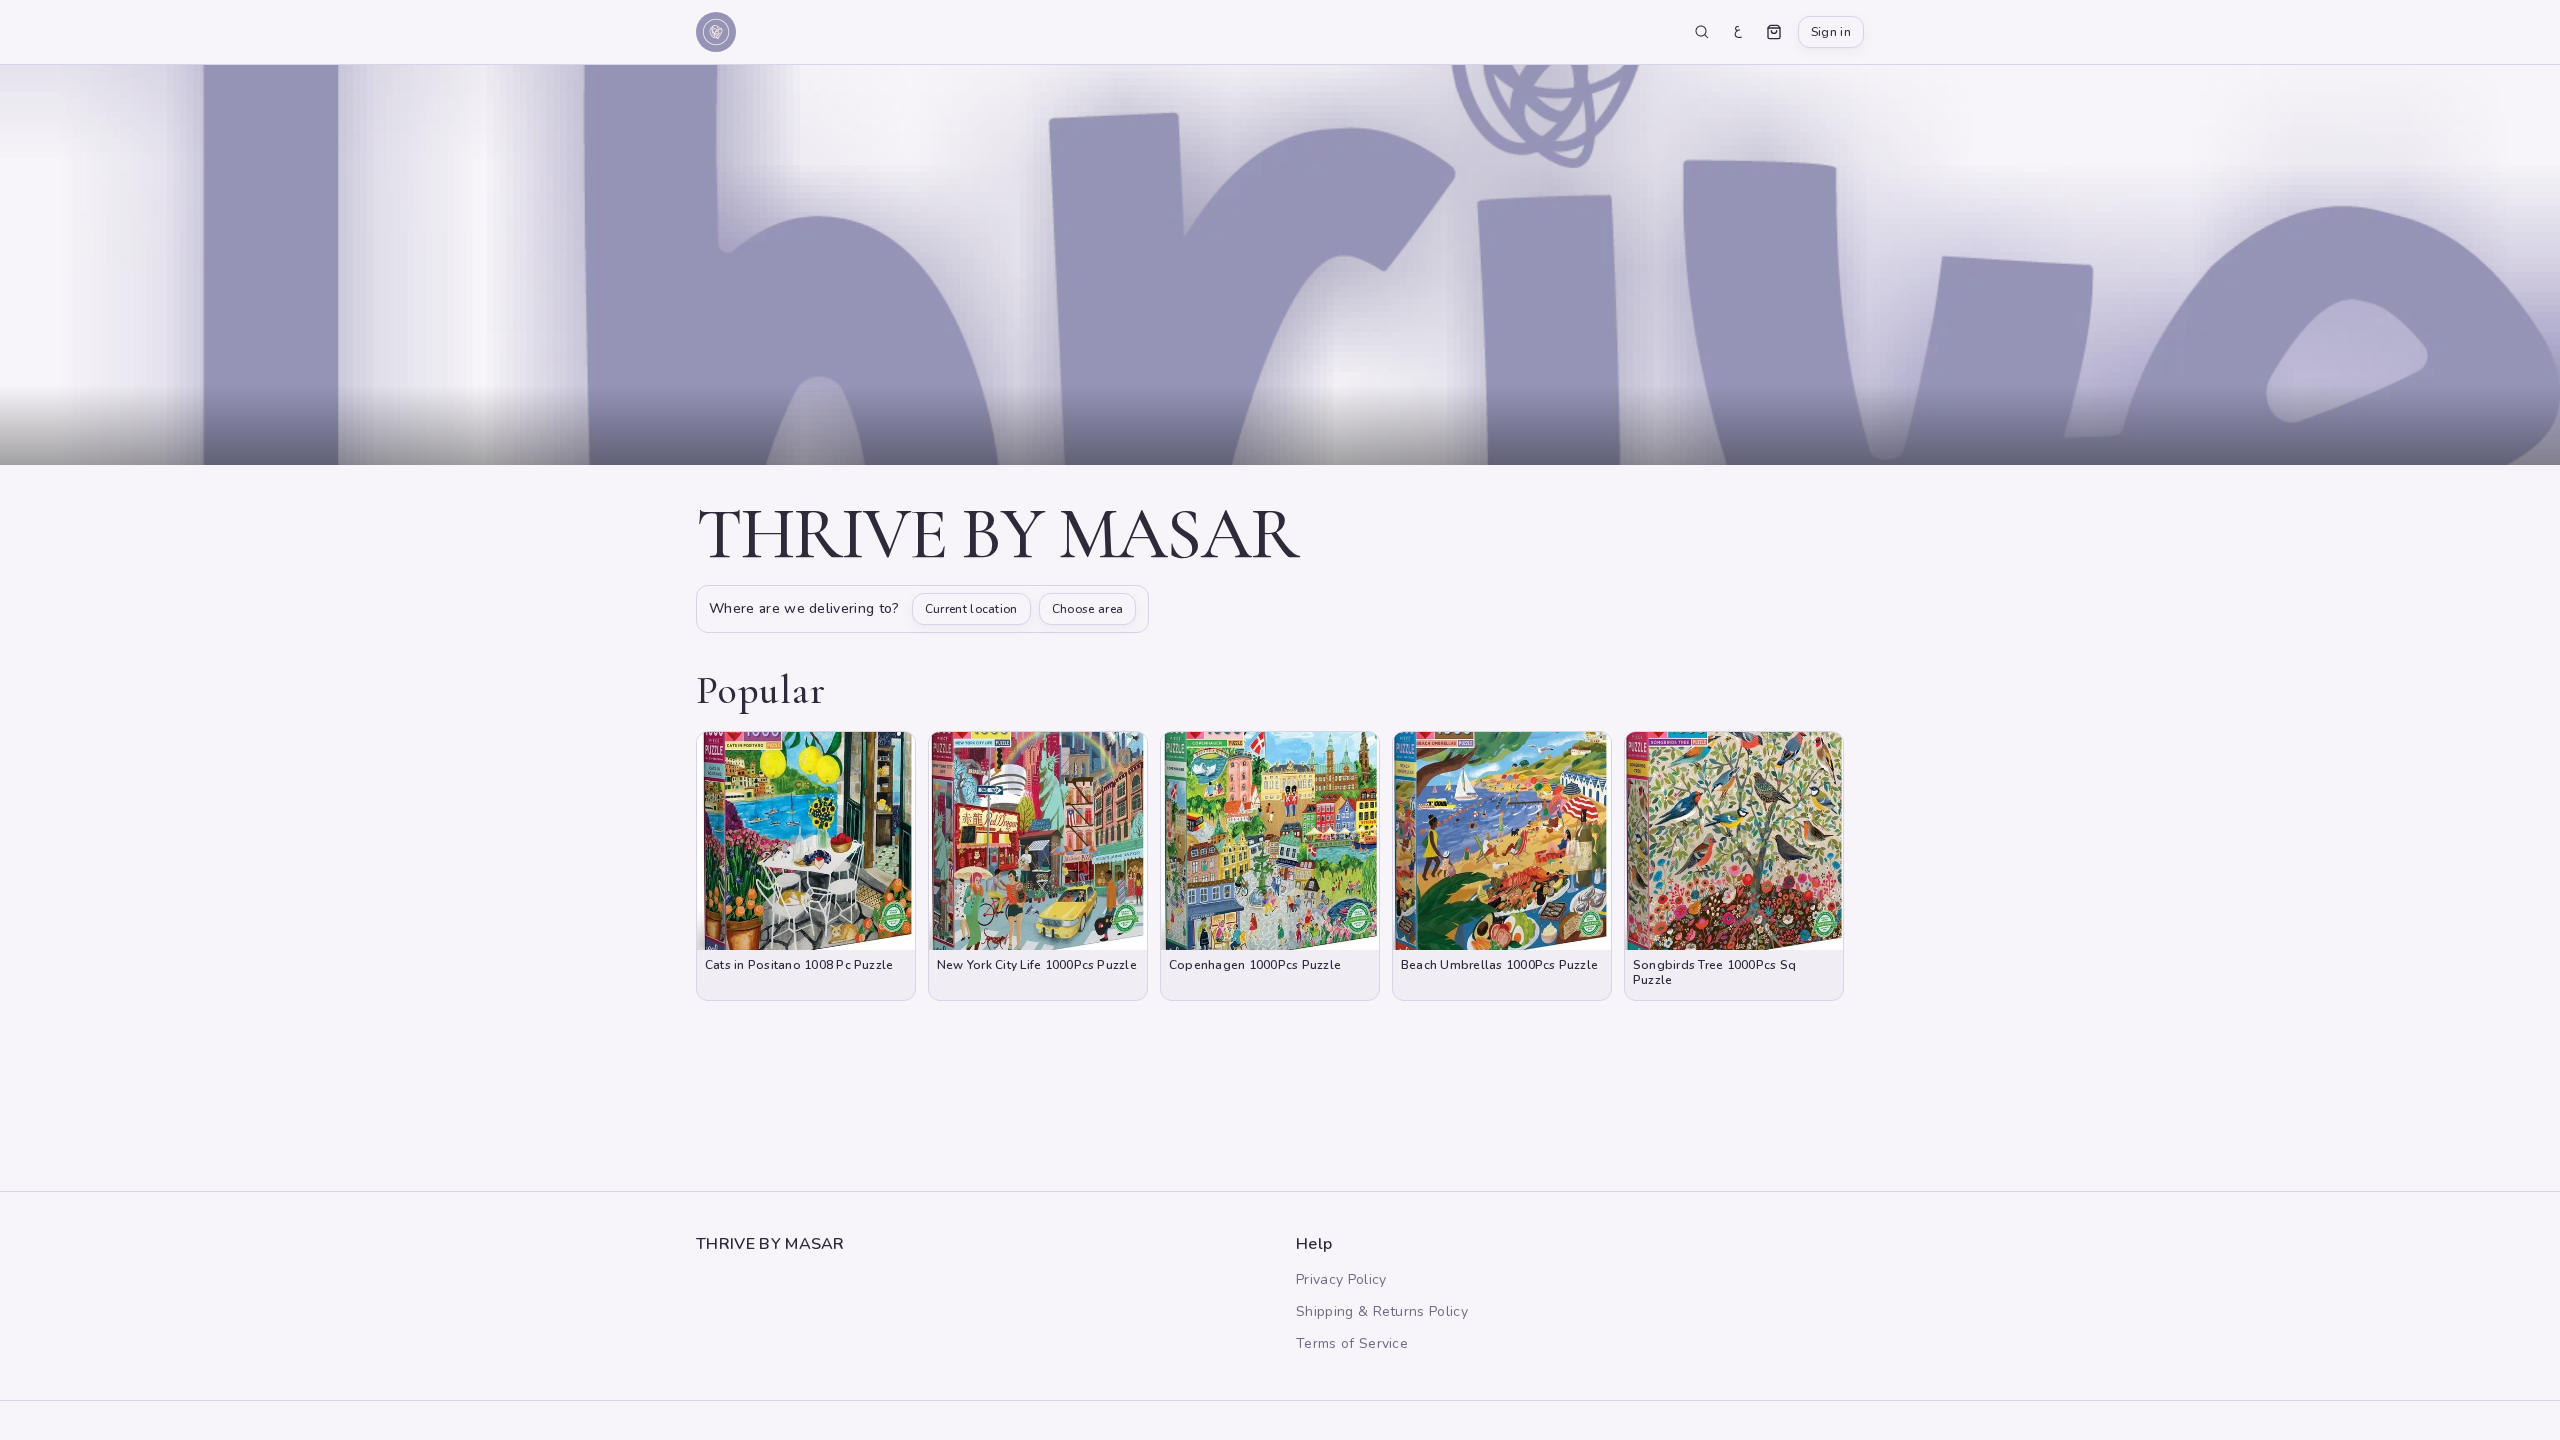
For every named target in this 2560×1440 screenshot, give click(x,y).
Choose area (1088, 609)
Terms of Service (1352, 1343)
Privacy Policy (1341, 1279)
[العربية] (1738, 32)
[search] (1702, 32)
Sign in (1831, 32)
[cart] (1774, 32)
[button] (806, 866)
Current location (971, 609)
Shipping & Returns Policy (1382, 1311)
